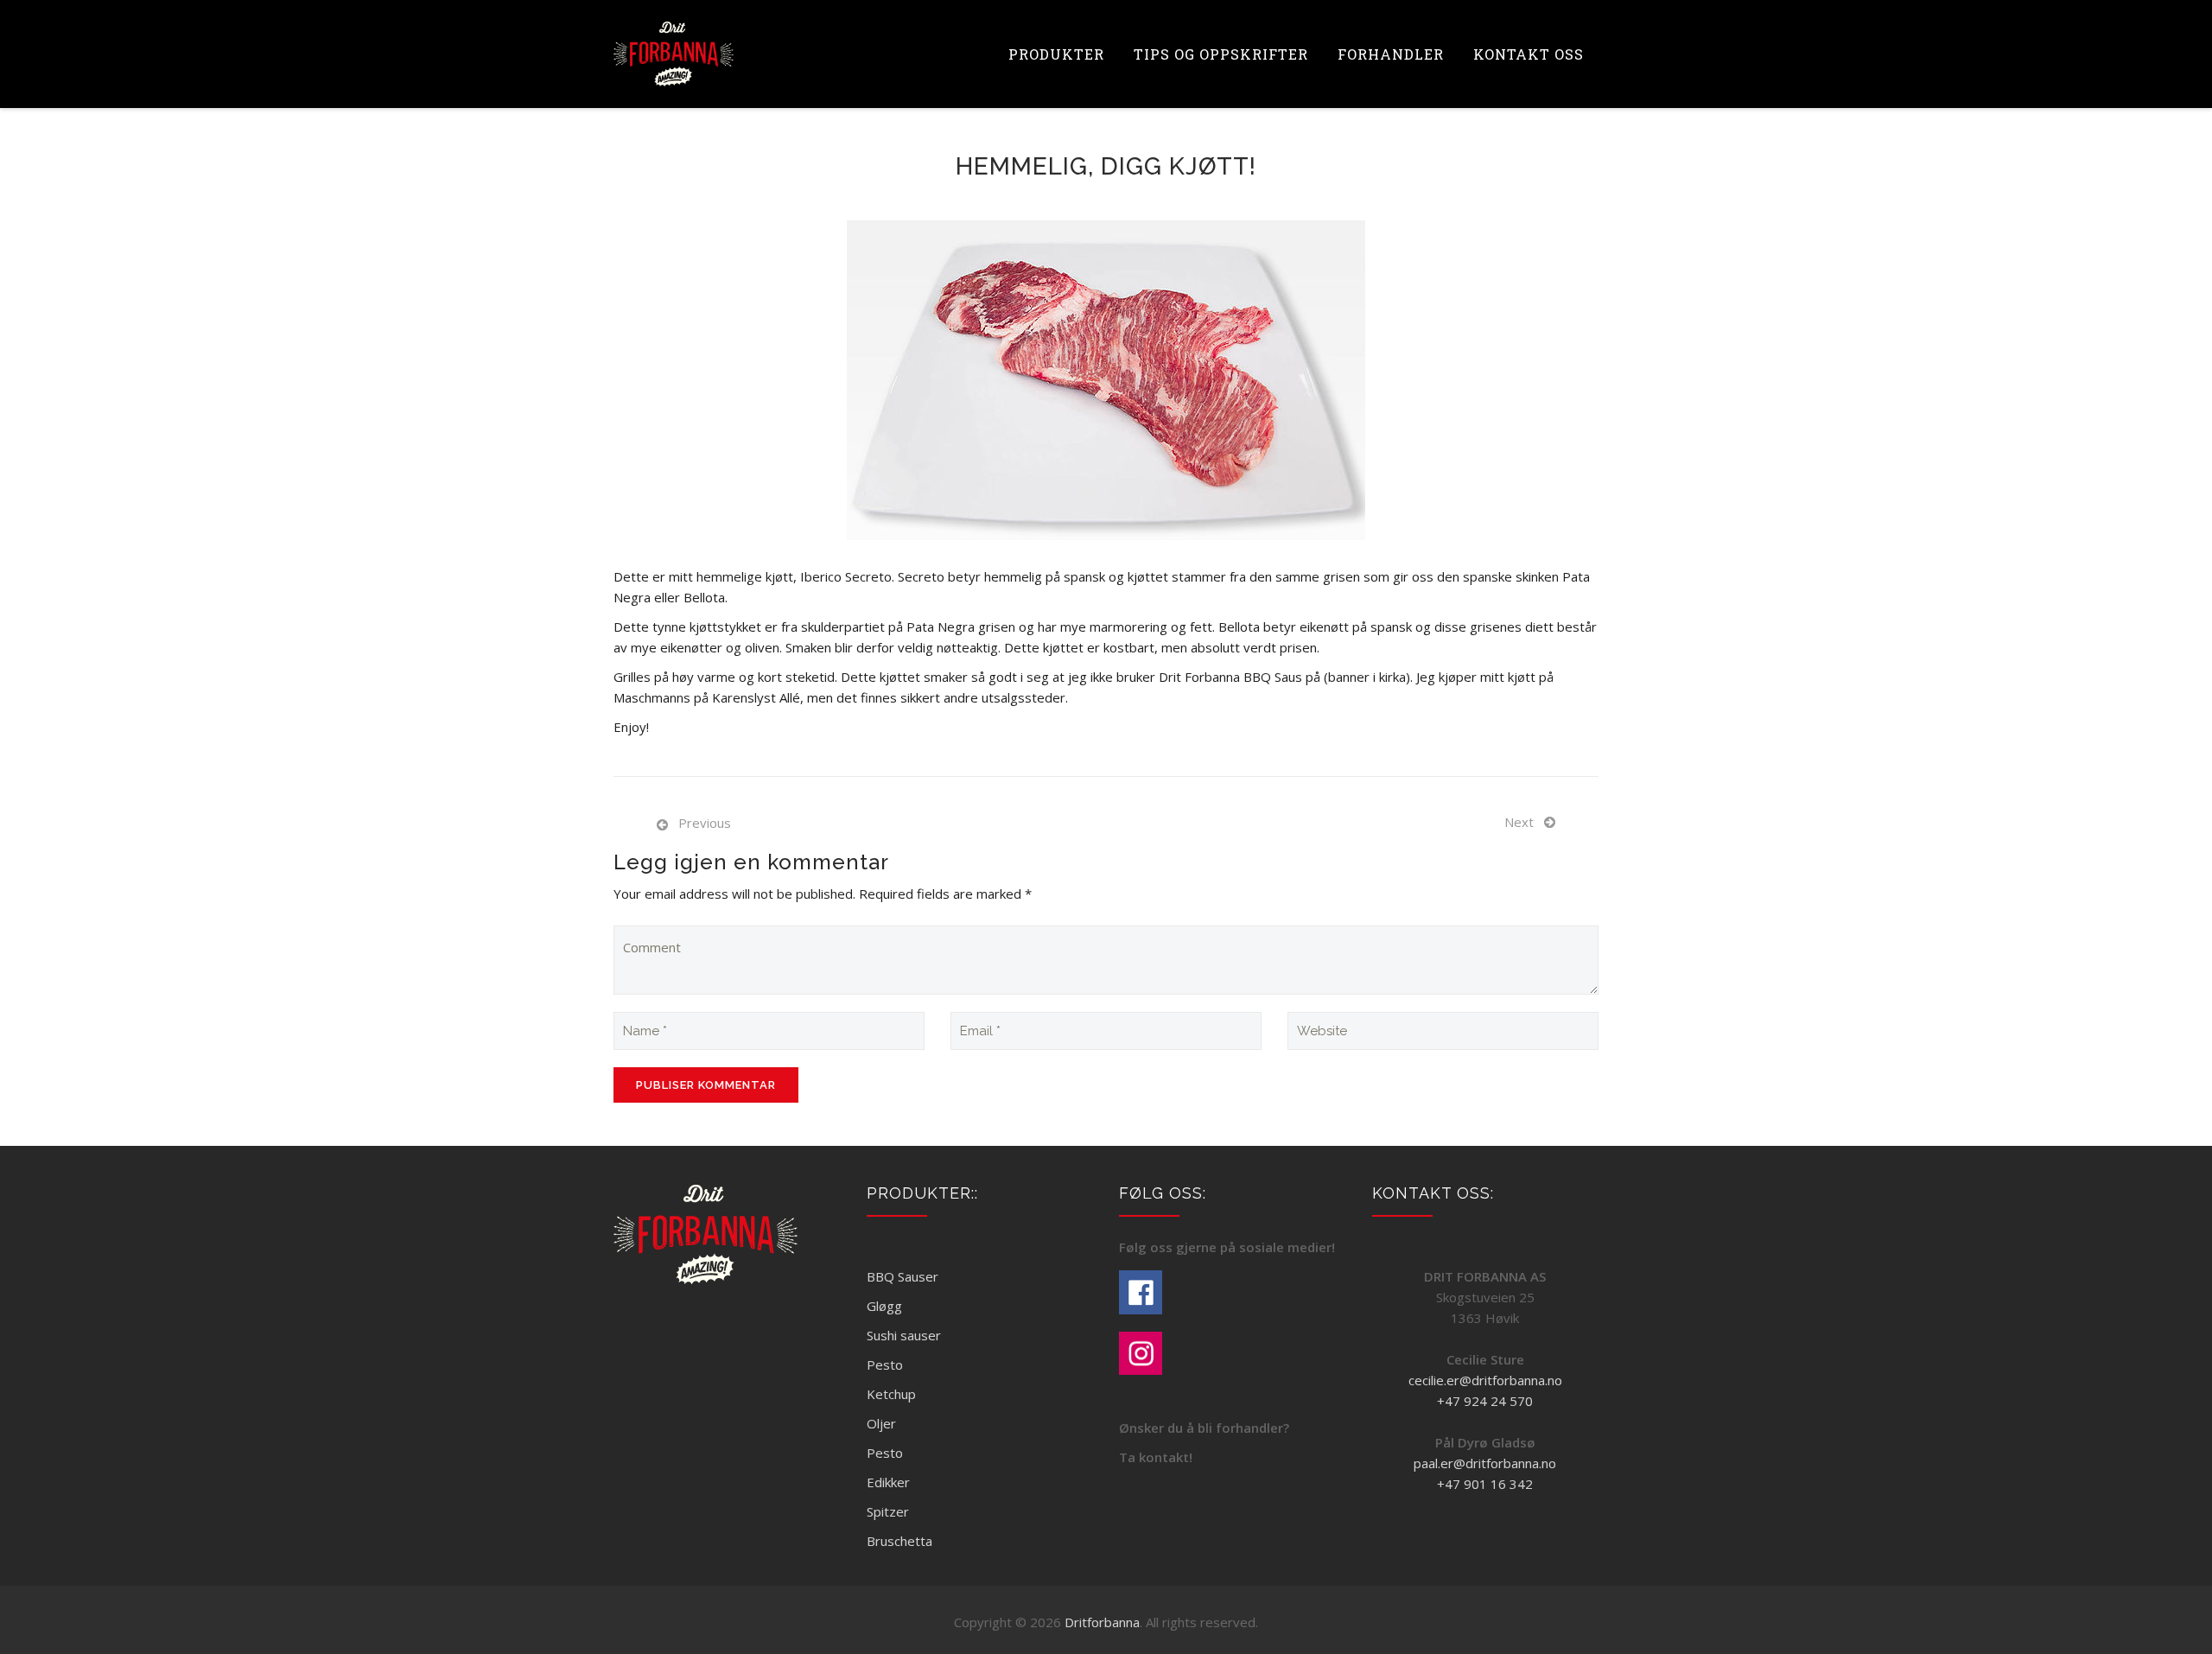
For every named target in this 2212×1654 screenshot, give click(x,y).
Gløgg (884, 1306)
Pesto (885, 1365)
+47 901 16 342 (1485, 1484)
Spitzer (888, 1511)
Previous (705, 823)
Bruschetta (899, 1541)
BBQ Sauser (903, 1276)
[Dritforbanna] (674, 54)
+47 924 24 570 (1485, 1401)
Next (1519, 822)
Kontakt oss (1529, 54)
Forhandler (1391, 54)
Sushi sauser (904, 1335)
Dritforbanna (1102, 1622)
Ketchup (891, 1394)
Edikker (888, 1482)
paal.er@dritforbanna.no (1485, 1463)
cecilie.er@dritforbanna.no (1485, 1380)
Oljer (881, 1423)
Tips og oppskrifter (1221, 54)
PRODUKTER (1056, 54)
